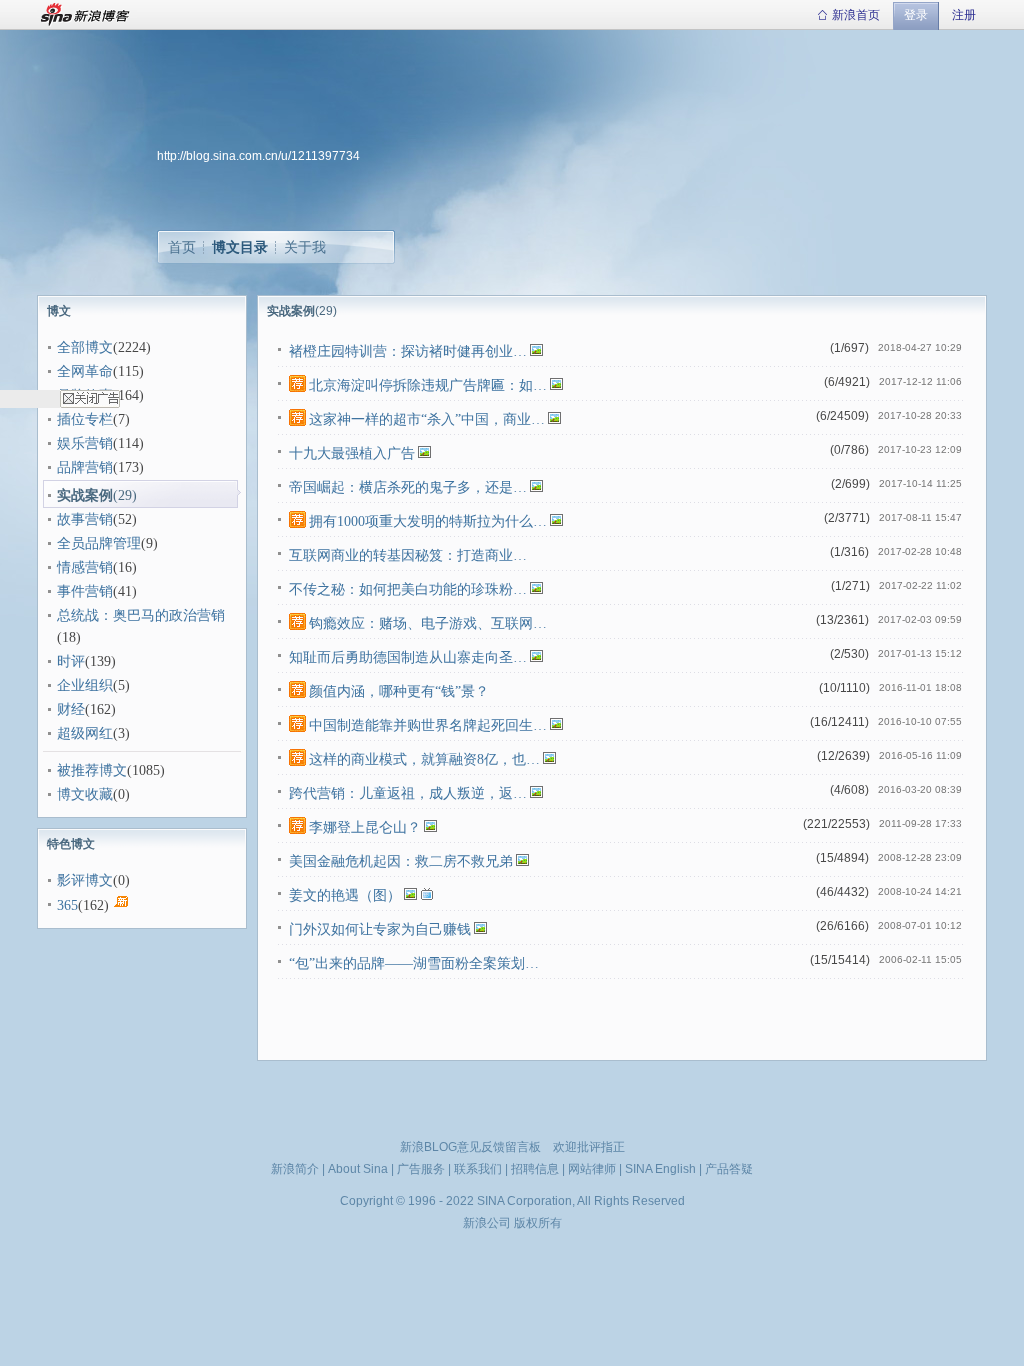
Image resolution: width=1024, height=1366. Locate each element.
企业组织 (85, 685)
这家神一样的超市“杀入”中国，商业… (427, 419)
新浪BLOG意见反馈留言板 (470, 1147)
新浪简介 (295, 1169)
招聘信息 (535, 1169)
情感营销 (85, 567)
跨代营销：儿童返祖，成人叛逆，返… (408, 793)
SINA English (660, 1169)
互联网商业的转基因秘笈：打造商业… (408, 555)
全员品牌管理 (99, 543)
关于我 (305, 247)
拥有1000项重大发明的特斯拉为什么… (428, 521)
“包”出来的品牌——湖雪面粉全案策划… (414, 963)
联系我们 (478, 1169)
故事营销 (85, 519)
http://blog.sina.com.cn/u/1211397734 (258, 156)
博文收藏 (85, 794)
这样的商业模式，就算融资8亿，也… (424, 759)
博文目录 (240, 247)
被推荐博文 (92, 770)
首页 (182, 247)
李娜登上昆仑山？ (365, 827)
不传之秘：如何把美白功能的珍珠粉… (408, 589)
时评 (71, 661)
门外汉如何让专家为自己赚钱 (380, 929)
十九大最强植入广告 (352, 453)
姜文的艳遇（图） (345, 895)
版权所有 (538, 1223)
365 (67, 905)
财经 (71, 709)
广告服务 (421, 1169)
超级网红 (85, 733)
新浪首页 (856, 15)
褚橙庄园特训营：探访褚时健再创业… (408, 351)
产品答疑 (729, 1169)
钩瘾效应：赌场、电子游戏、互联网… (428, 623)
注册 (964, 15)
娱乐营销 (85, 443)
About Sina (358, 1169)
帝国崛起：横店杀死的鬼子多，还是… (408, 487)
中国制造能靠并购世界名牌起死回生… (428, 725)
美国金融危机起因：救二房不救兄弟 (401, 861)
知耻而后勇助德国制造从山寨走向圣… (408, 657)
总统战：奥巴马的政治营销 (141, 615)
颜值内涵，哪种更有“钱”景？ (399, 691)
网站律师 (592, 1169)
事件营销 (85, 591)
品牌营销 (85, 467)
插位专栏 (85, 419)
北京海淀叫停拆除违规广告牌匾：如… (428, 385)
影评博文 (85, 880)
